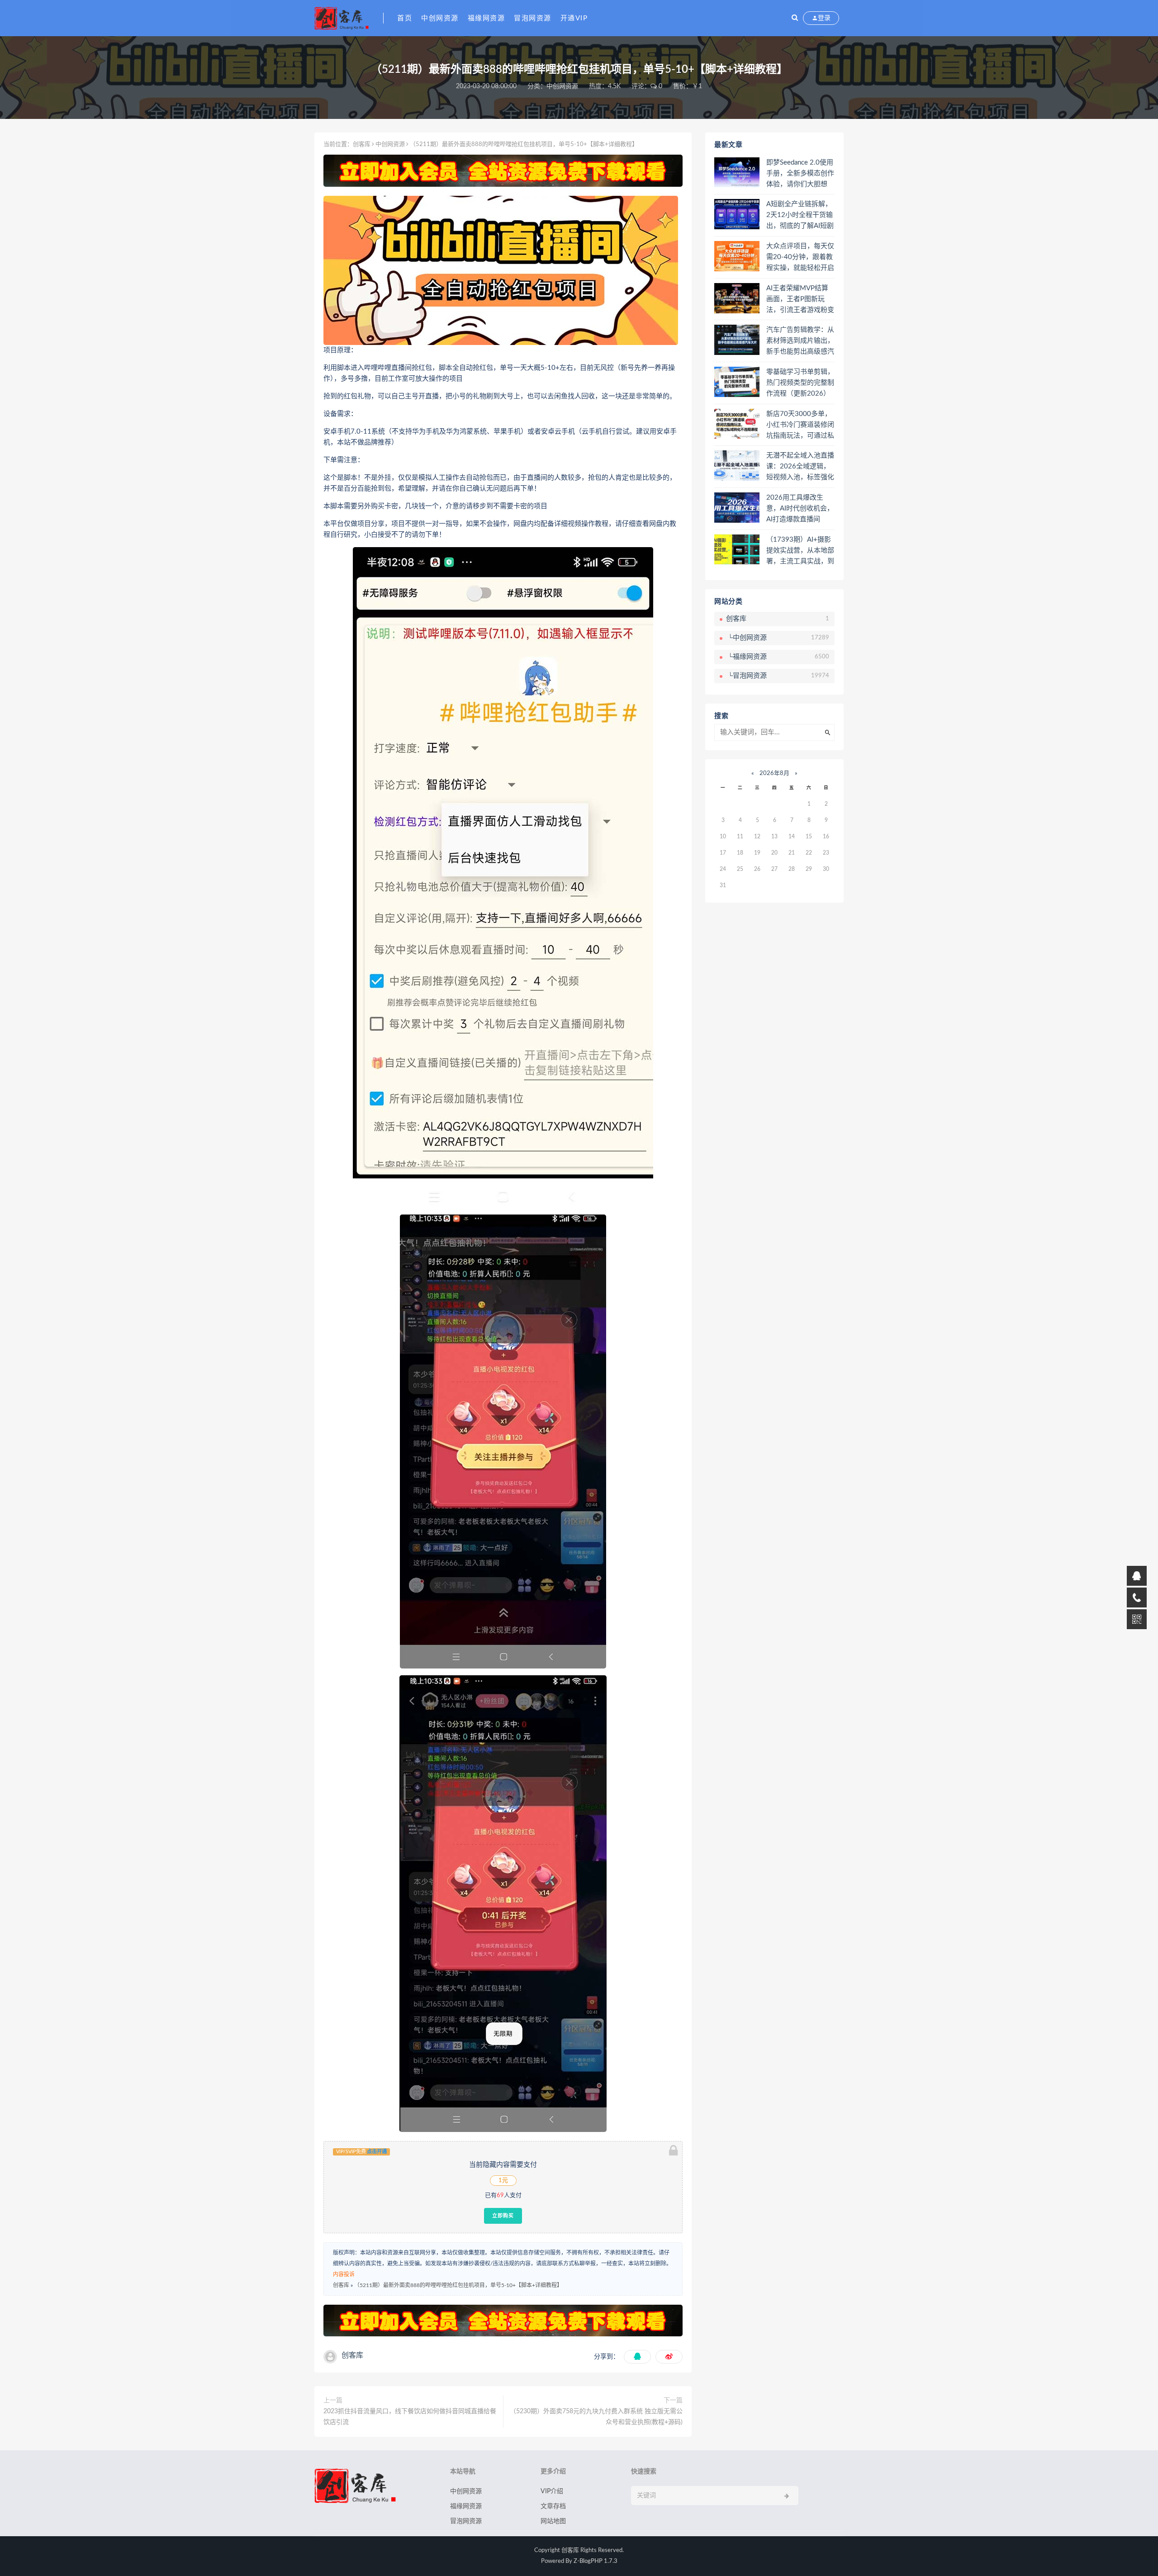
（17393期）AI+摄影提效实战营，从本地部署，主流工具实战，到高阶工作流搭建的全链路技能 (800, 551)
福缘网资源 (486, 18)
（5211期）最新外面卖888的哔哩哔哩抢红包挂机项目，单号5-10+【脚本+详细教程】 (458, 2285)
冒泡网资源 (533, 18)
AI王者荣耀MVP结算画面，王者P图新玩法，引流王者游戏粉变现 (800, 300)
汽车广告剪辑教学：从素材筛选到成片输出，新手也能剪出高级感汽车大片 (800, 341)
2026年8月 (774, 773)
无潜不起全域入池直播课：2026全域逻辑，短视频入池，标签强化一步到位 (800, 467)
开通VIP (574, 18)
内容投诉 (344, 2274)
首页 (405, 18)
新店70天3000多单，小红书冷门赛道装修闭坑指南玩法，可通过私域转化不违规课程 (800, 425)
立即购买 (503, 2216)
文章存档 (553, 2506)
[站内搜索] (795, 18)
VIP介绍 (552, 2491)
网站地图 (553, 2521)
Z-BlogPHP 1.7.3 (596, 2561)
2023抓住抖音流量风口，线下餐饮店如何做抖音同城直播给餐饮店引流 (410, 2417)
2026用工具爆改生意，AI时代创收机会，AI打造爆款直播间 (800, 508)
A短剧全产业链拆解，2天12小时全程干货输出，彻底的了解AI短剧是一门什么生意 (800, 216)
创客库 (362, 144)
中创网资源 (440, 18)
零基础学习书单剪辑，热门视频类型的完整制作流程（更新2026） (800, 383)
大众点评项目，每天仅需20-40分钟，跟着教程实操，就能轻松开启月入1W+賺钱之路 (800, 258)
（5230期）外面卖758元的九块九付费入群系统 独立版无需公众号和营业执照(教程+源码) (596, 2417)
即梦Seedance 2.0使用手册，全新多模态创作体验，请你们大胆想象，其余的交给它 (800, 174)
